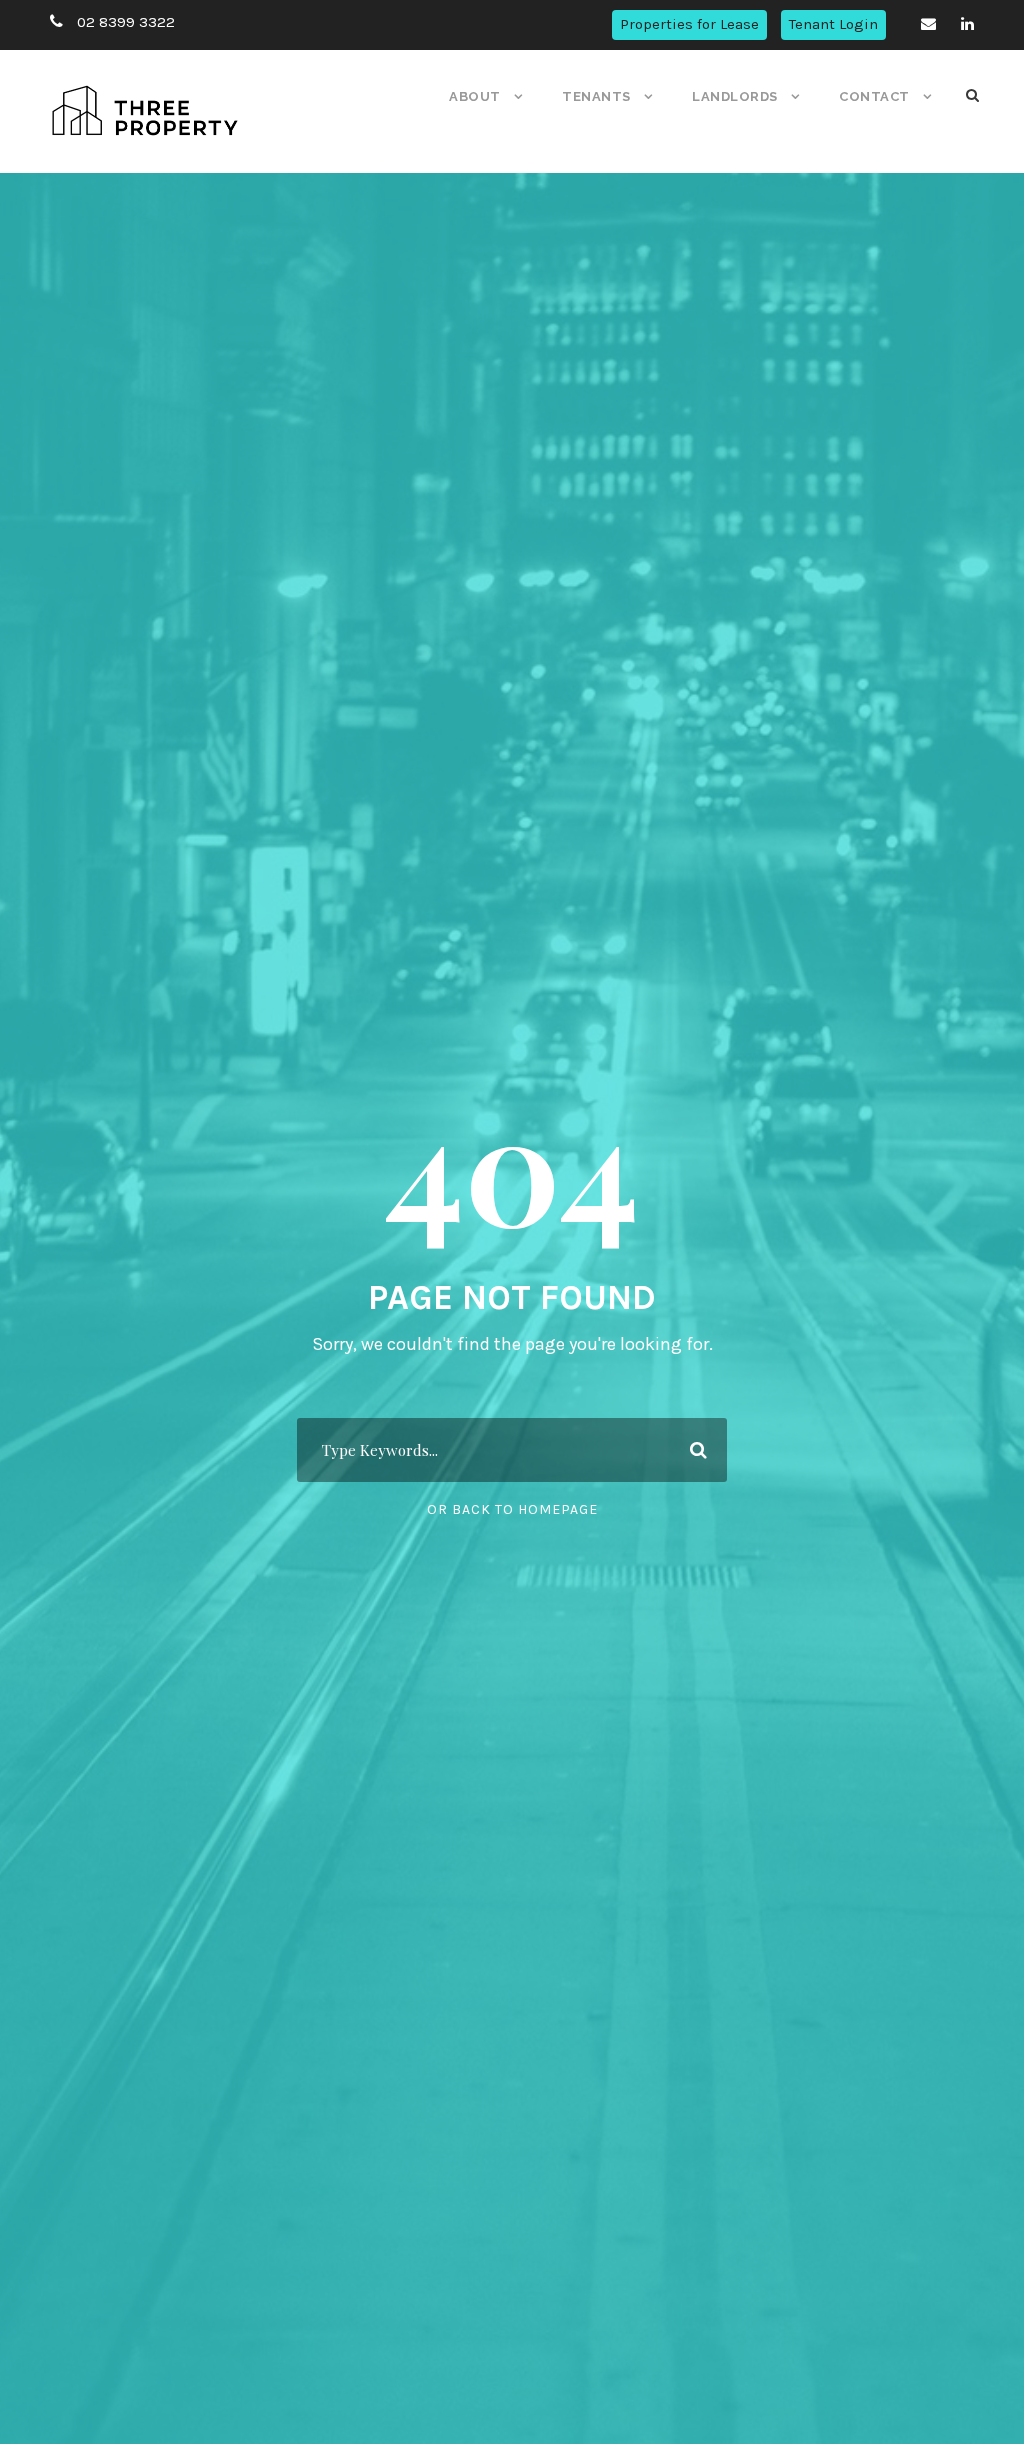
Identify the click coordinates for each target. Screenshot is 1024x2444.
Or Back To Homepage (512, 1509)
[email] (928, 24)
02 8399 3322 (126, 22)
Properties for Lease (689, 24)
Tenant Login (833, 24)
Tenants (596, 96)
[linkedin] (967, 24)
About (475, 96)
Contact (874, 96)
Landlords (735, 96)
